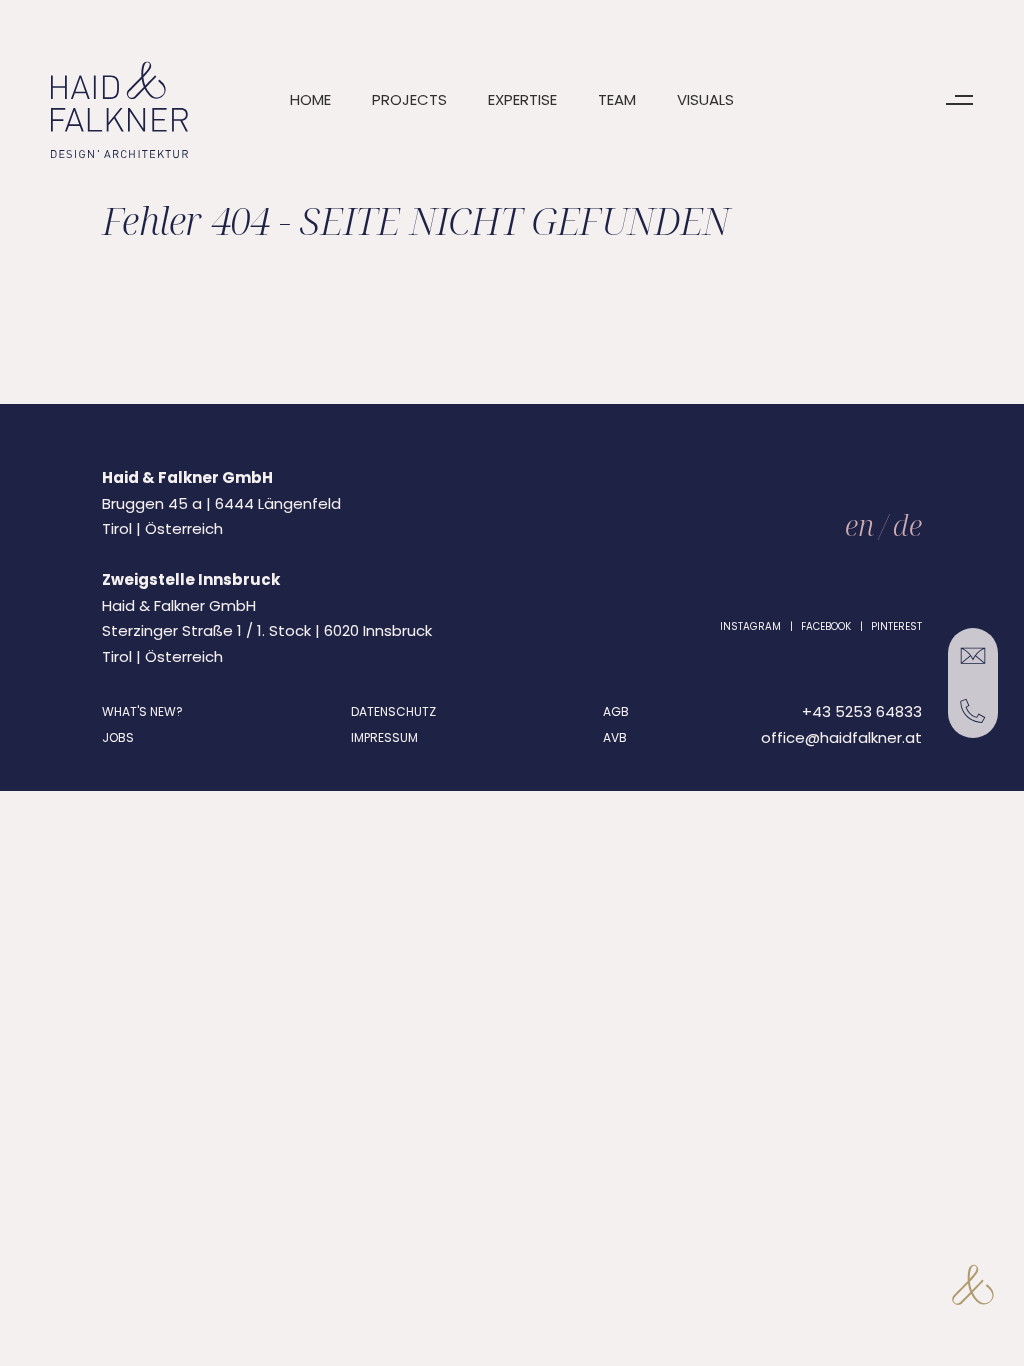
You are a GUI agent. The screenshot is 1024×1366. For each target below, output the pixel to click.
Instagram (750, 626)
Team (617, 99)
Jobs (118, 737)
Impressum (384, 737)
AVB (615, 737)
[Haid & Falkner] (119, 110)
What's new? (142, 711)
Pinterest (896, 626)
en (859, 524)
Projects (409, 99)
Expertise (522, 99)
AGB (616, 711)
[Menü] (959, 100)
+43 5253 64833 (862, 711)
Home (310, 99)
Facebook (826, 626)
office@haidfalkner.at (841, 737)
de (907, 524)
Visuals (705, 99)
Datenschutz (393, 711)
